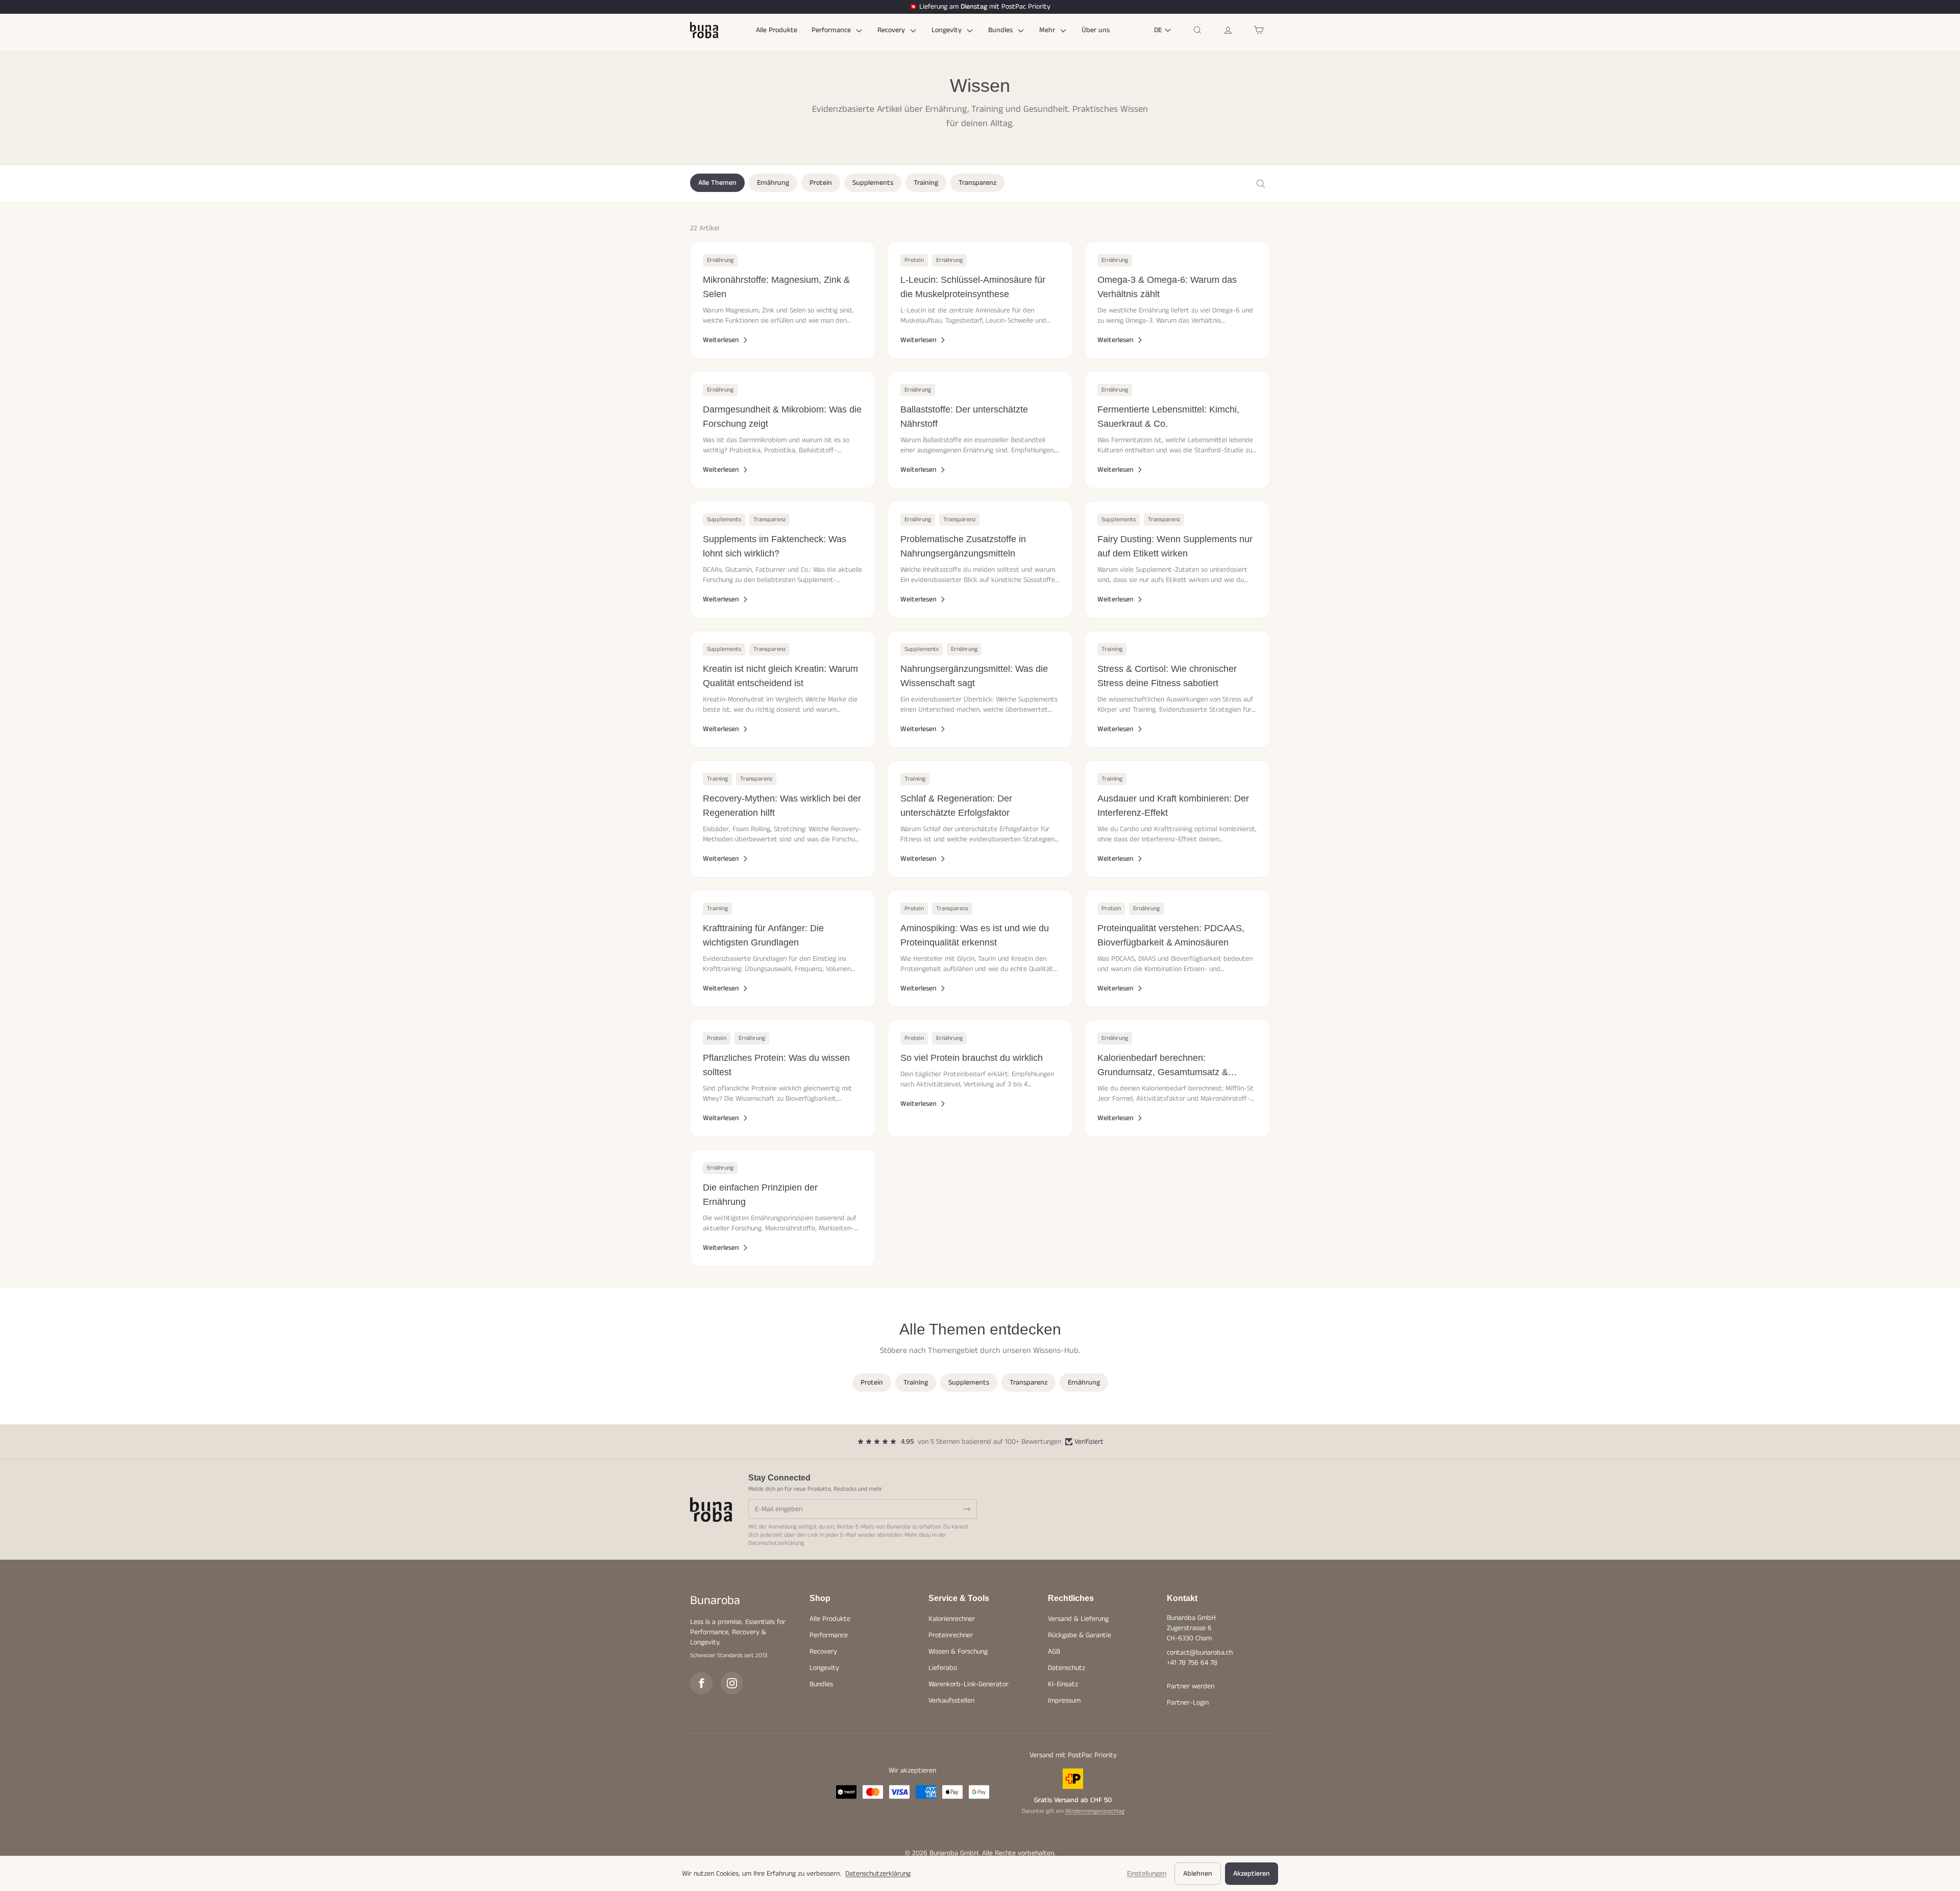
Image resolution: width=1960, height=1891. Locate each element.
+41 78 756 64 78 (1192, 1663)
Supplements (873, 183)
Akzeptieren (1252, 1874)
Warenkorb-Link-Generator (969, 1684)
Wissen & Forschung (958, 1652)
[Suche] (1197, 30)
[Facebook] (701, 1683)
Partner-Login (1188, 1703)
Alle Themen (717, 183)
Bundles (1001, 30)
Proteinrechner (951, 1635)
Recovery (892, 30)
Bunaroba (715, 1601)
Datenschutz (1067, 1668)
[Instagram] (732, 1683)
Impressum (1064, 1701)
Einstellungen (1147, 1874)
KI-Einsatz (1063, 1684)
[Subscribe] (967, 1509)
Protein (821, 183)
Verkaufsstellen (951, 1701)
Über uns (1096, 30)
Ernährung (773, 183)
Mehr (1048, 30)
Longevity (948, 30)
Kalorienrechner (952, 1619)
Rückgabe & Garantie (1080, 1635)
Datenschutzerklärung (776, 1543)
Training (926, 183)
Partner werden (1191, 1686)
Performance (832, 30)
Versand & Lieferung (1078, 1619)
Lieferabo (943, 1668)
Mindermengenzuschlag (1095, 1811)
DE (1158, 30)
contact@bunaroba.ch (1200, 1653)
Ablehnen (1198, 1874)
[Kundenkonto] (1228, 30)
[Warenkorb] (1259, 30)
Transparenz (977, 183)
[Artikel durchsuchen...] (1261, 184)
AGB (1054, 1652)
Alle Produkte (777, 30)
